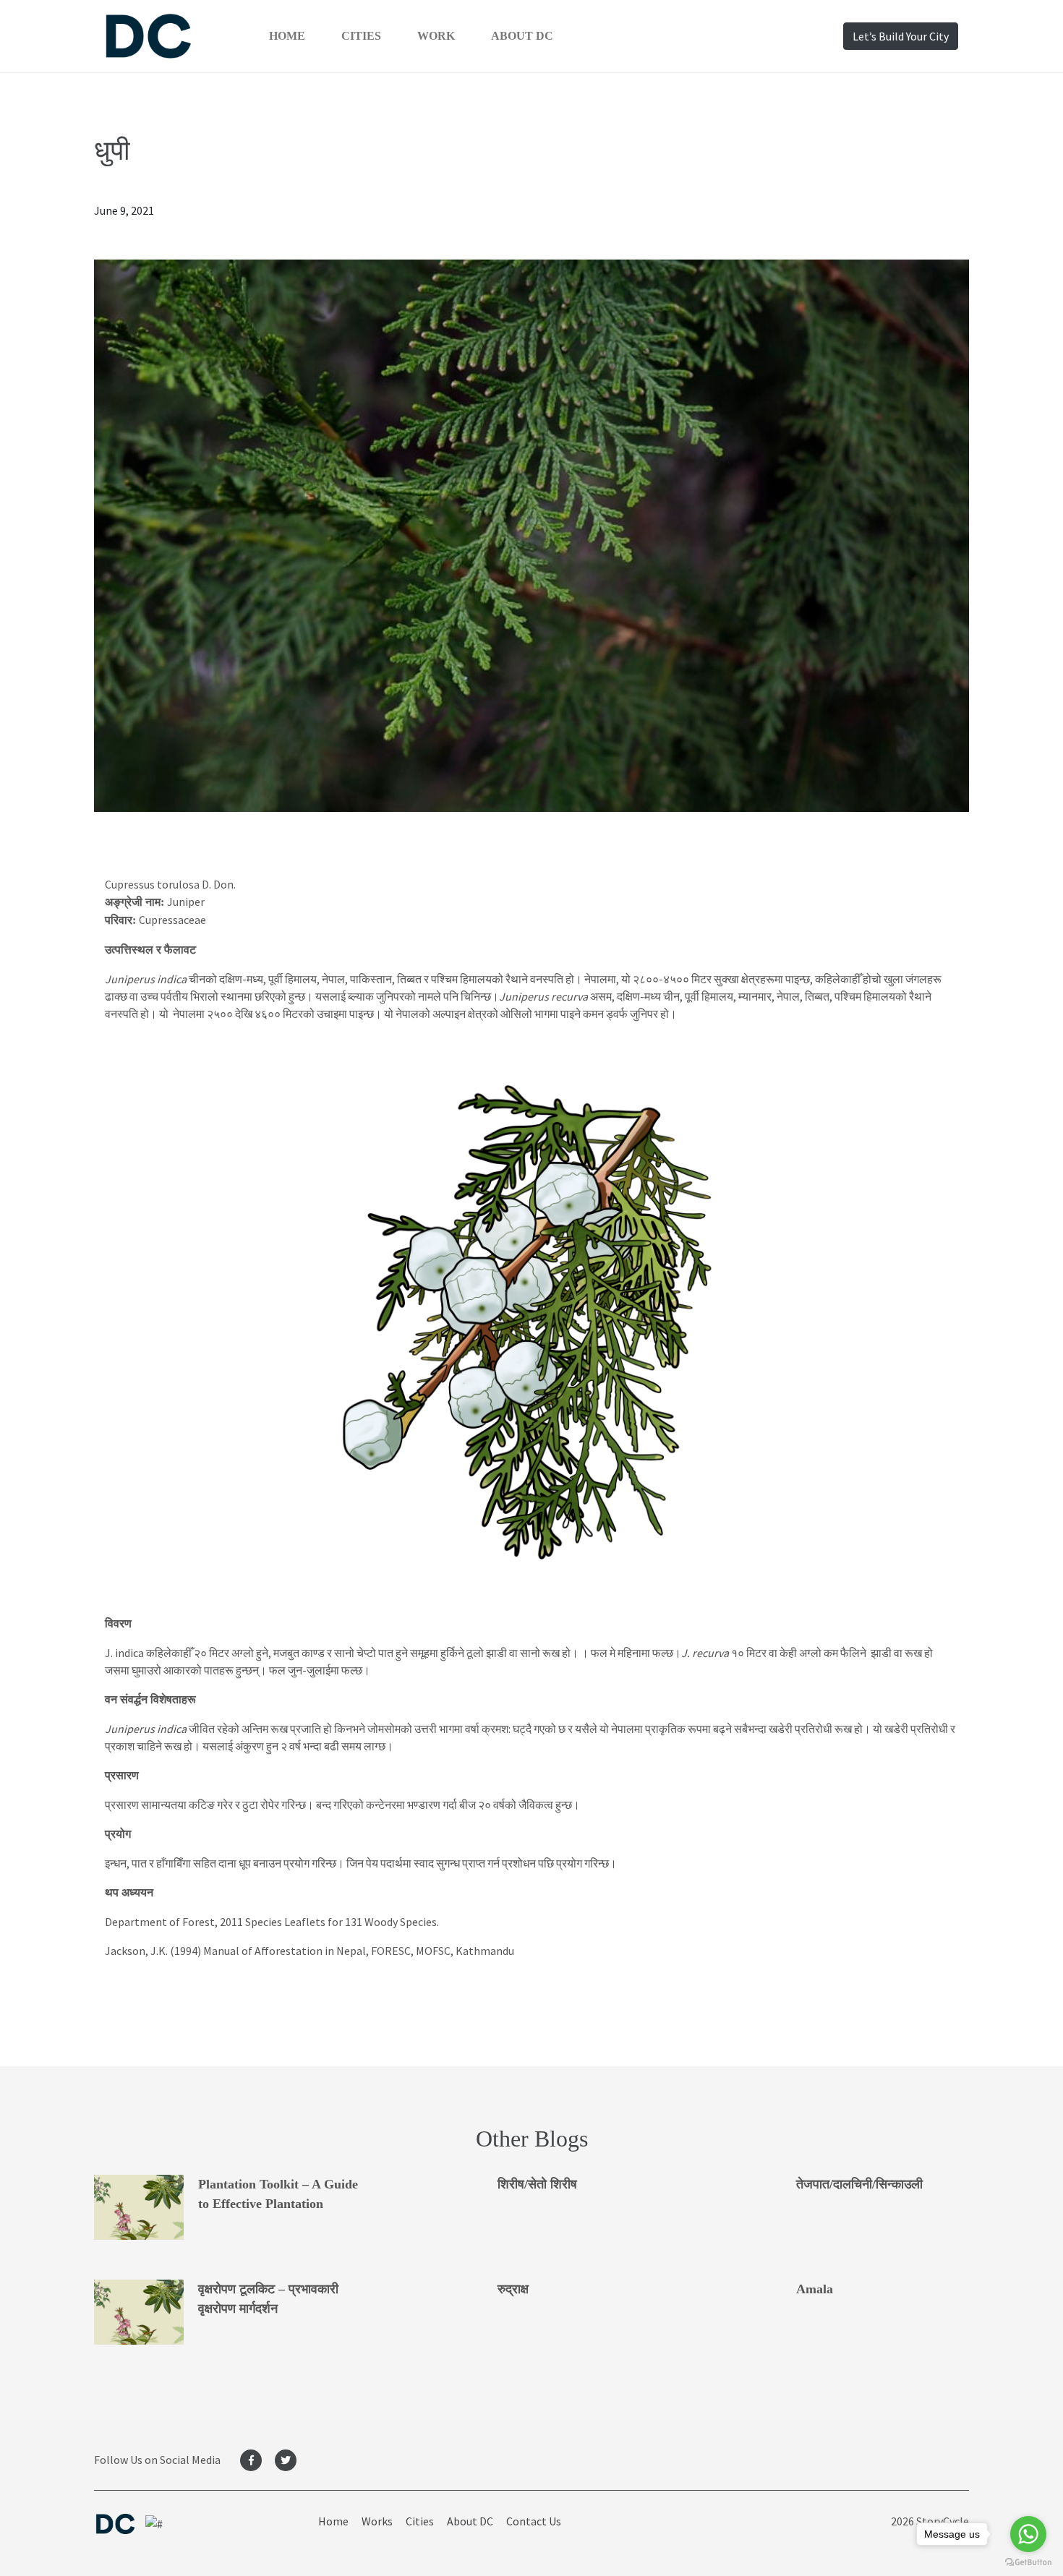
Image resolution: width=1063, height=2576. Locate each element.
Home (287, 36)
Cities (361, 36)
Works (377, 2521)
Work (436, 36)
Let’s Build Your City (901, 36)
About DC (522, 36)
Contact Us (534, 2521)
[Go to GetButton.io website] (1028, 2562)
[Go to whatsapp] (1028, 2534)
